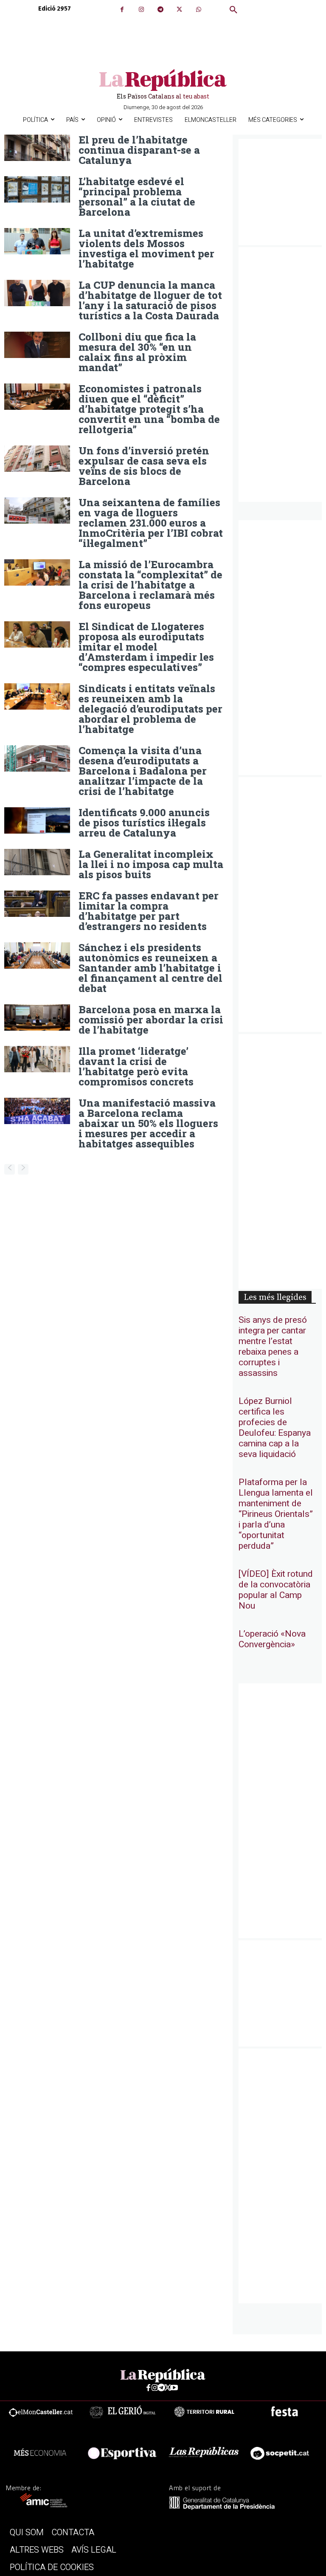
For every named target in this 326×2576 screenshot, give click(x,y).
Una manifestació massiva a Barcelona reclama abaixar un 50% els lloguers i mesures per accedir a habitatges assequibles (148, 1123)
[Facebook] (122, 10)
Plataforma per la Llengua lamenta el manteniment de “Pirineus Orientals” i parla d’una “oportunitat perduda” (276, 1514)
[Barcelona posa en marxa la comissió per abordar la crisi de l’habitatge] (37, 1017)
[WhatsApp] (198, 10)
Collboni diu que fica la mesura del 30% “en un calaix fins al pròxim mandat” (137, 352)
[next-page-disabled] (23, 1169)
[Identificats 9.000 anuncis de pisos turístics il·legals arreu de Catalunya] (37, 820)
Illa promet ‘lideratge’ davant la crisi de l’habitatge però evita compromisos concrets (136, 1066)
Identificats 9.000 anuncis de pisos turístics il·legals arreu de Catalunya (144, 823)
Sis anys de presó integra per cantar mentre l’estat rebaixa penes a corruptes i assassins (273, 1347)
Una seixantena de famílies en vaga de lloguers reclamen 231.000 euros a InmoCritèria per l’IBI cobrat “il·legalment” (151, 523)
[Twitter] (179, 10)
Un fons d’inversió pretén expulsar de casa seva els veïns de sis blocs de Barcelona (144, 466)
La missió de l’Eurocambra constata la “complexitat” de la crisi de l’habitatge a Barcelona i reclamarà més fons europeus (150, 585)
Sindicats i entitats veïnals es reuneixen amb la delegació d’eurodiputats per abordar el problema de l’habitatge (150, 709)
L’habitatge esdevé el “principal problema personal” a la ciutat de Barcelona (137, 197)
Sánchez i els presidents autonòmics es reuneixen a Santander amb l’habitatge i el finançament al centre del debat (150, 968)
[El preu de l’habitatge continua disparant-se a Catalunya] (37, 148)
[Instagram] (141, 10)
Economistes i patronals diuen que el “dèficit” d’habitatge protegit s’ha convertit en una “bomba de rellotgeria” (149, 409)
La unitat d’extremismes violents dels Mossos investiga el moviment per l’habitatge (146, 248)
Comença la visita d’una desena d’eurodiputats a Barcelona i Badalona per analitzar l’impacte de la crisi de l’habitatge (143, 771)
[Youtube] (174, 2388)
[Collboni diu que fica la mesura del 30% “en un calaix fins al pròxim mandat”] (37, 345)
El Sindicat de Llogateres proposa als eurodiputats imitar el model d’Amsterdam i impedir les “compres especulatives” (146, 647)
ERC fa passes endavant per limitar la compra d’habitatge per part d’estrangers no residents (149, 911)
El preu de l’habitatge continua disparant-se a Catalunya (139, 150)
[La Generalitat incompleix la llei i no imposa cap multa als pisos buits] (37, 862)
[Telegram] (160, 10)
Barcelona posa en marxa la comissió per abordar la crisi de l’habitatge (151, 1020)
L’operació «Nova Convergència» (272, 1639)
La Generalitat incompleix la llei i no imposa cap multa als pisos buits (151, 864)
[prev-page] (10, 1169)
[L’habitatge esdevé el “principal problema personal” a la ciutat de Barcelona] (37, 189)
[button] (233, 10)
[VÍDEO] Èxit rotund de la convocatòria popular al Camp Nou (276, 1590)
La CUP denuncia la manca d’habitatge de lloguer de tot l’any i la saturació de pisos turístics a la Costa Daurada (150, 300)
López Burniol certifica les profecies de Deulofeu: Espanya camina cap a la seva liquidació (275, 1428)
